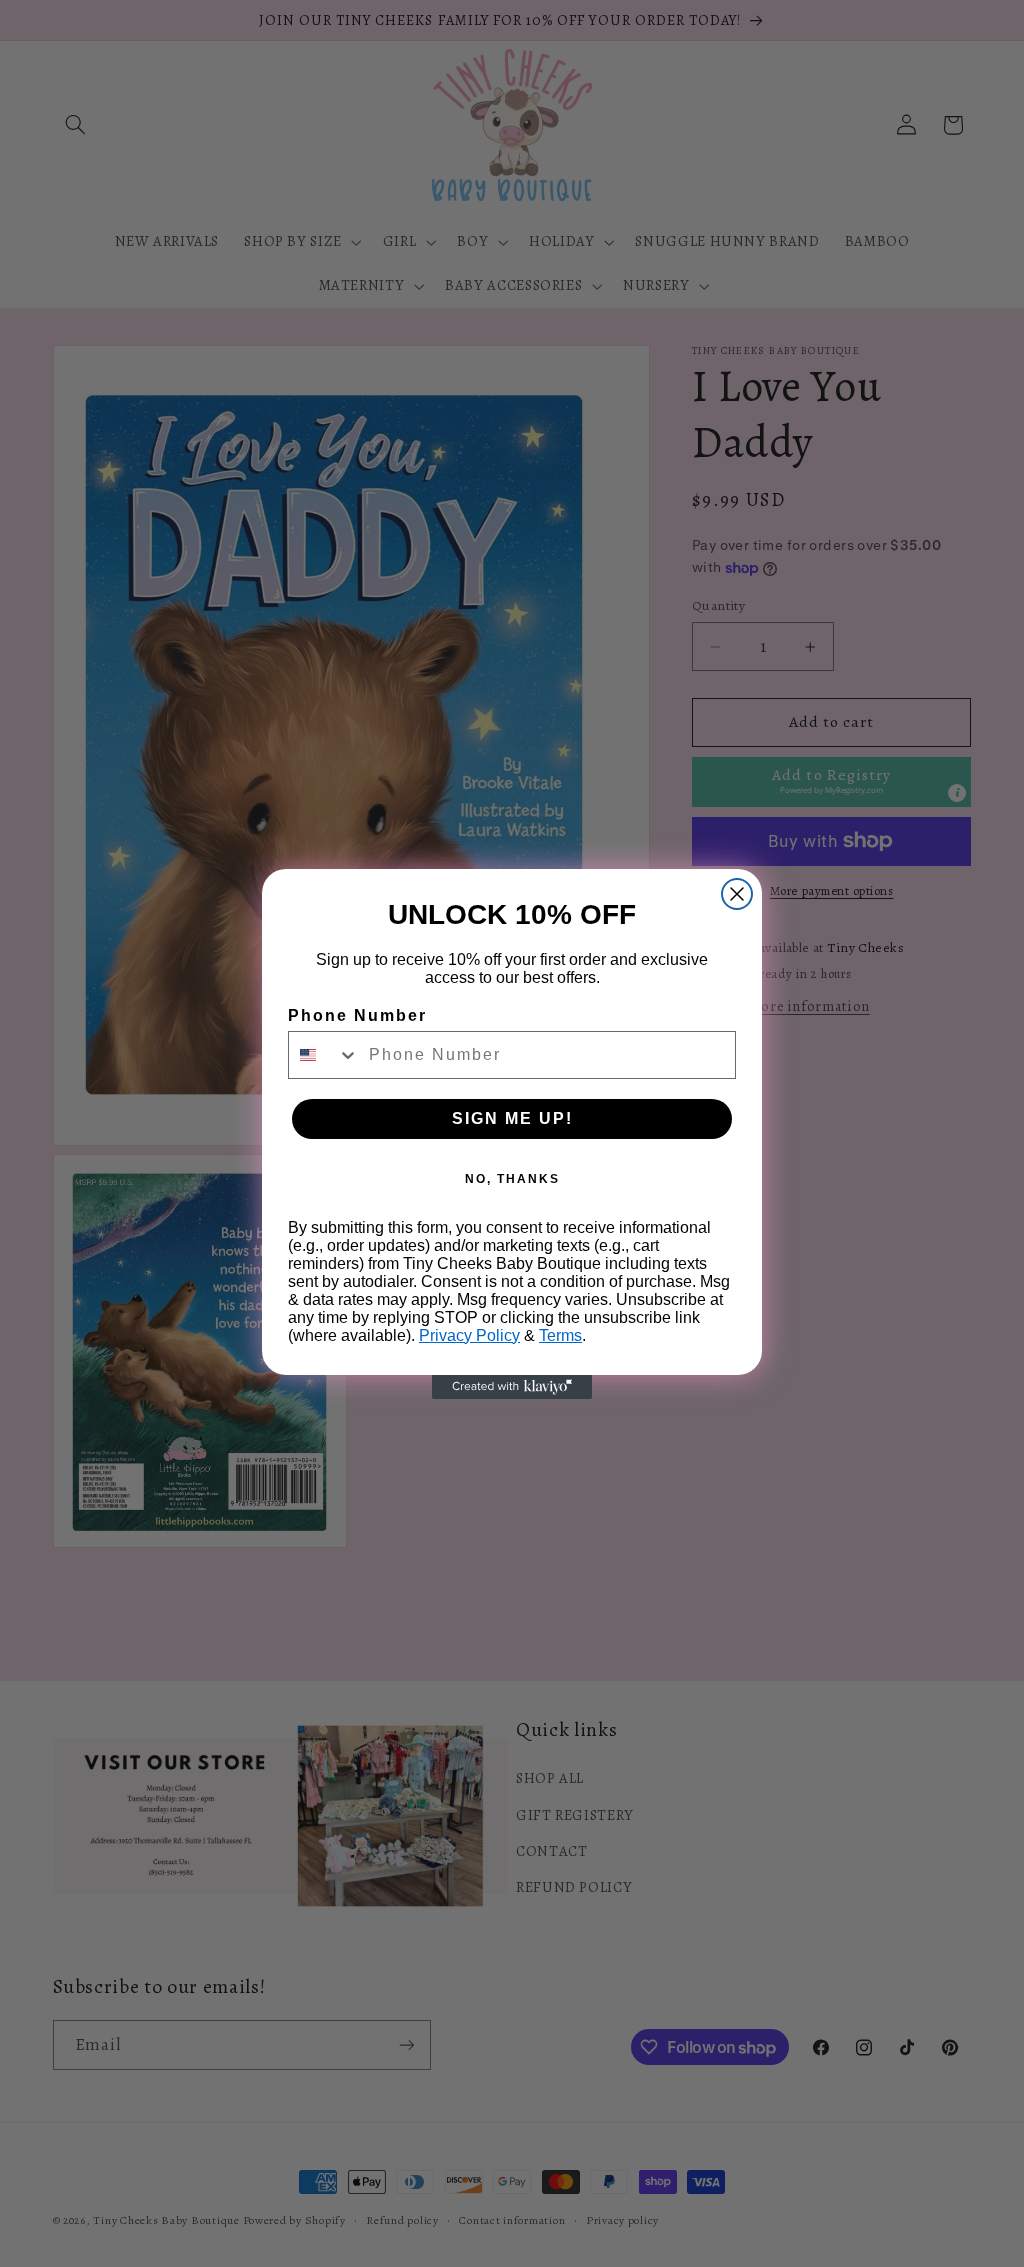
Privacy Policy (469, 1335)
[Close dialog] (737, 894)
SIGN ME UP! (512, 1118)
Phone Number (357, 1015)
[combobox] (324, 1055)
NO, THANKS (512, 1179)
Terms (560, 1335)
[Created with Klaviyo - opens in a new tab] (512, 1387)
